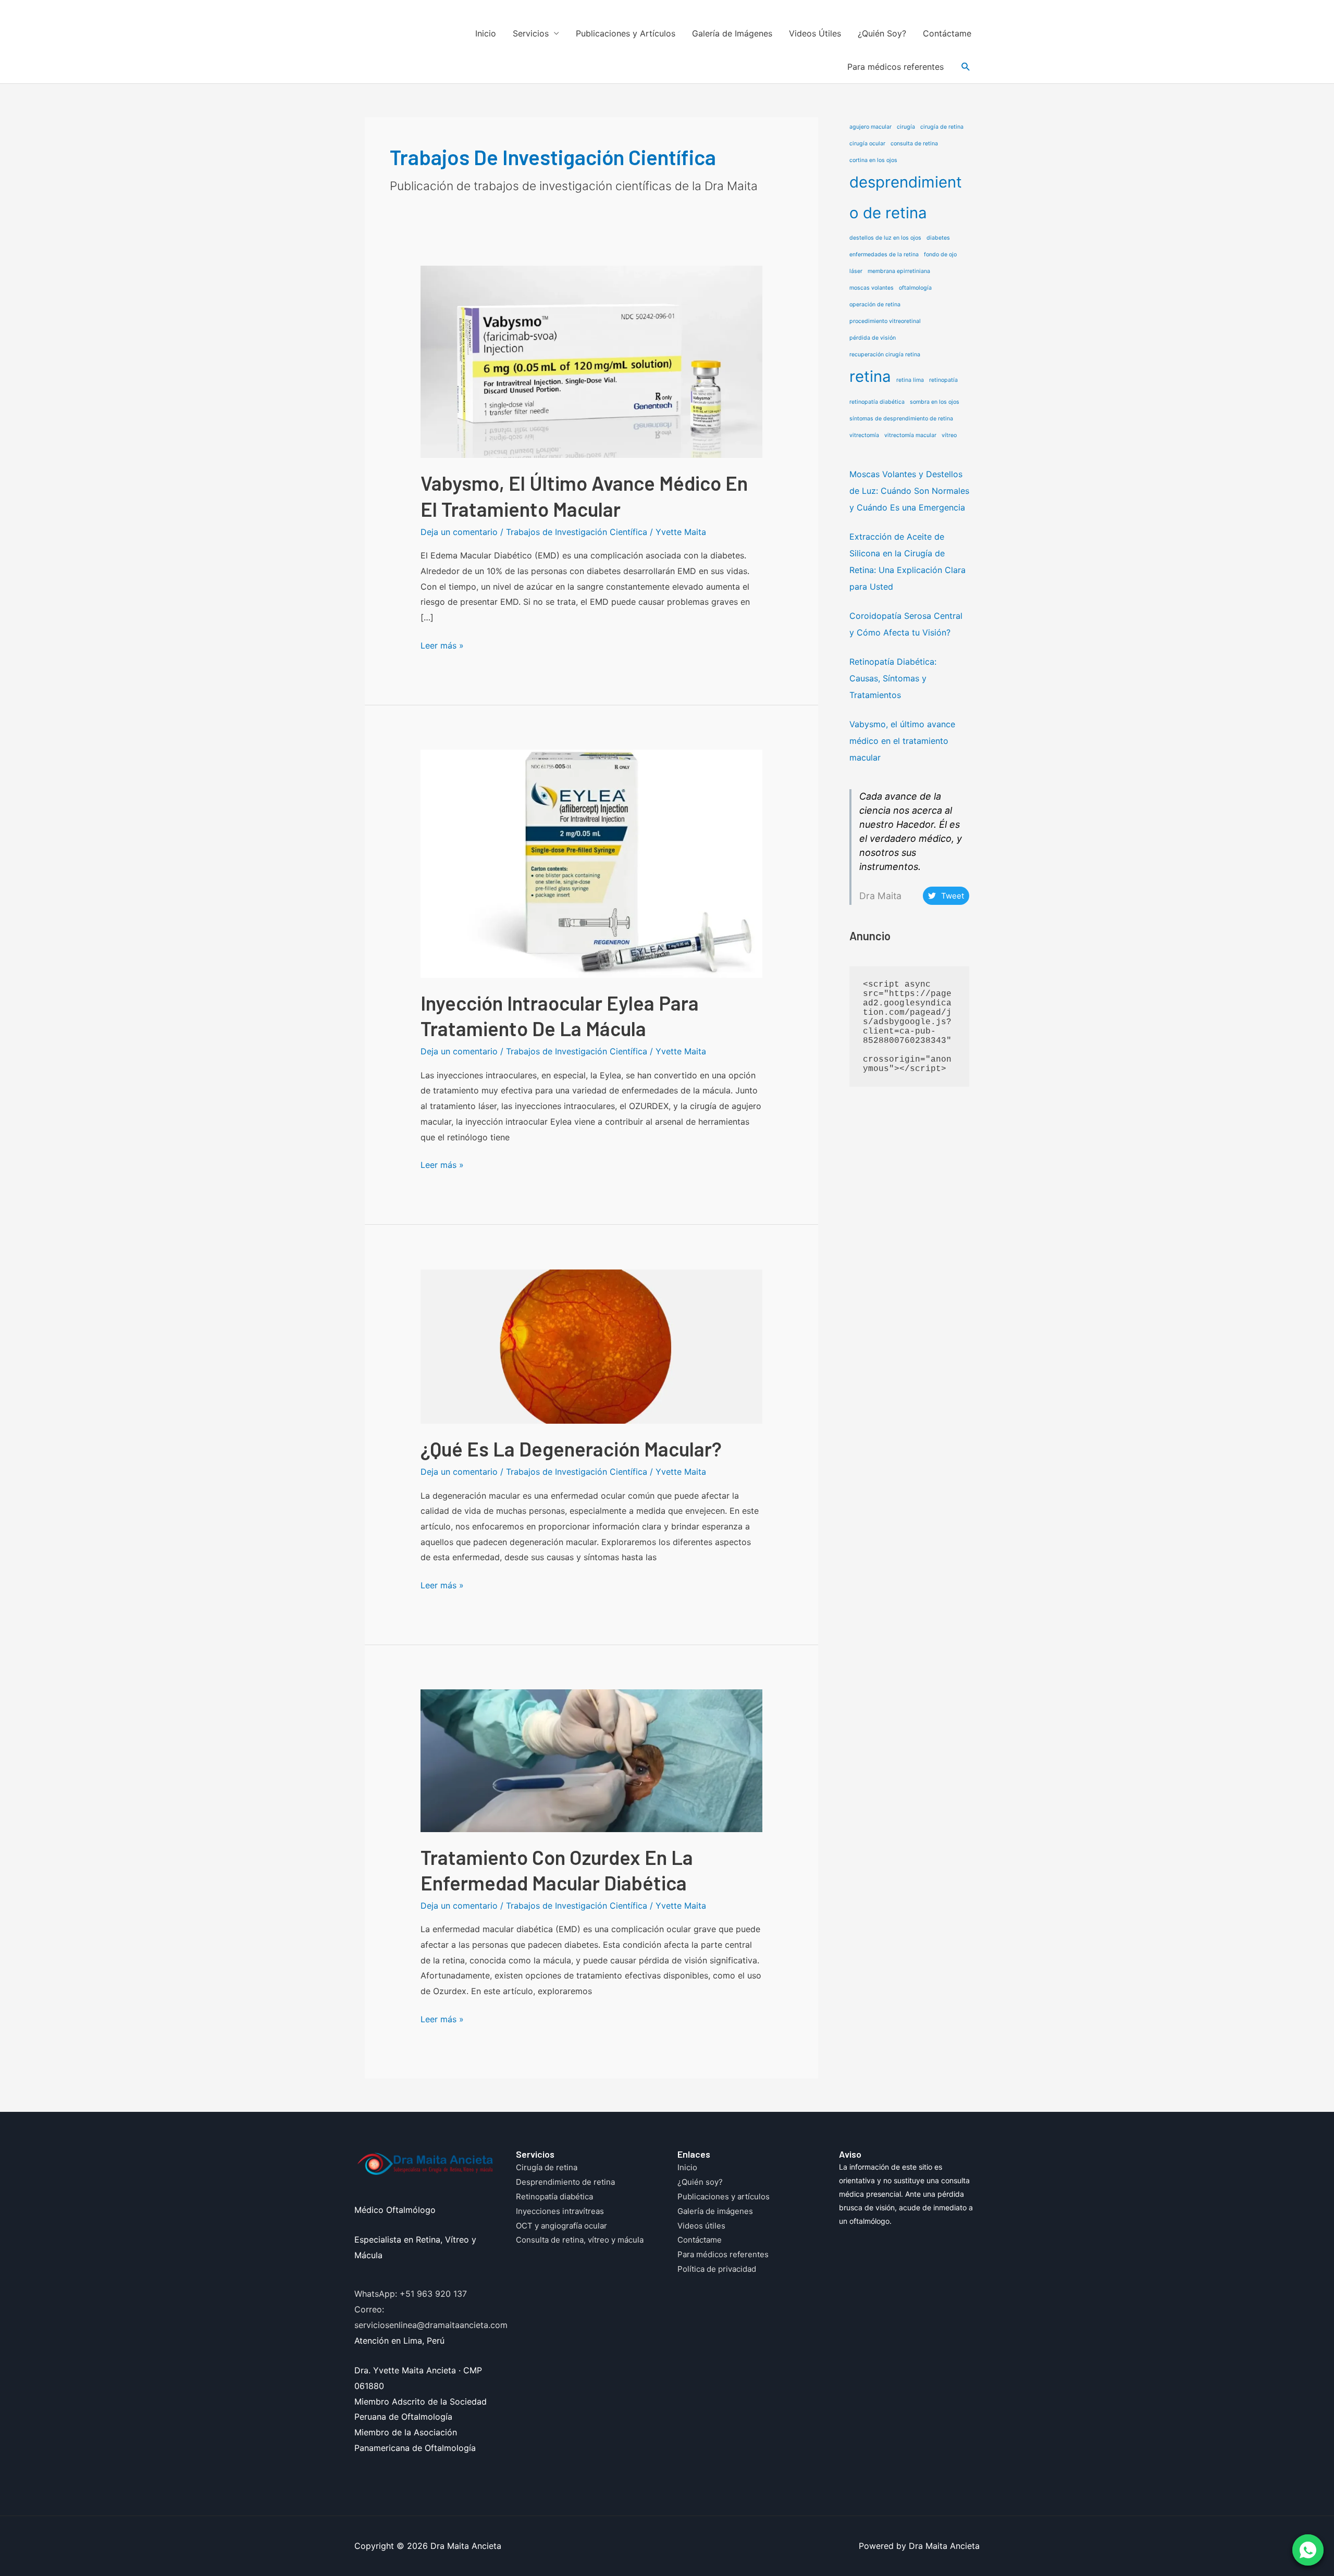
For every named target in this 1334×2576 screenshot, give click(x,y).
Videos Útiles (815, 33)
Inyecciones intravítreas (560, 2211)
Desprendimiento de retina (565, 2182)
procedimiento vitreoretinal (885, 321)
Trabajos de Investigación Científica (577, 532)
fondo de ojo (940, 254)
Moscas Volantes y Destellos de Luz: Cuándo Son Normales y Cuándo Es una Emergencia (909, 491)
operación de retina (875, 304)
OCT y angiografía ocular (561, 2226)
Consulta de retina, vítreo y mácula (580, 2240)
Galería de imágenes (715, 2211)
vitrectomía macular (910, 435)
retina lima (910, 380)
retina (870, 376)
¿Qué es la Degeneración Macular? (571, 1449)
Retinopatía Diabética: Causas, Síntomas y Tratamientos (893, 678)
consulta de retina (914, 144)
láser (856, 271)
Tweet (953, 896)
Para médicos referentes (895, 67)
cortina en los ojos (873, 160)
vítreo (949, 435)
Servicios (531, 33)
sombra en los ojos (935, 402)
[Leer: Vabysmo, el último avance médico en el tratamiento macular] (592, 361)
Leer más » (442, 647)
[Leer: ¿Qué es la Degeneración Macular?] (592, 1346)
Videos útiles (701, 2226)
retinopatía (943, 380)
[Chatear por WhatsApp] (1308, 2550)
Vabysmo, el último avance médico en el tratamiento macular (902, 741)
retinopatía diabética (877, 402)
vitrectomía (864, 435)
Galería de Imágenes (732, 33)
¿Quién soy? (700, 2182)
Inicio (486, 33)
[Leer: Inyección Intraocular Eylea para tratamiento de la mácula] (592, 863)
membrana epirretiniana (899, 271)
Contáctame (947, 33)
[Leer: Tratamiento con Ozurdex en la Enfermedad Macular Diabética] (592, 1760)
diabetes (938, 238)
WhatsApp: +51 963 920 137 (411, 2294)
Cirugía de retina (547, 2167)
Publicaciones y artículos (724, 2197)
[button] (966, 67)
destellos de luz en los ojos (885, 238)
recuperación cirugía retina (885, 354)
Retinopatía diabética (554, 2197)
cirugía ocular (867, 144)
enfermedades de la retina (884, 254)
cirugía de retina (942, 127)
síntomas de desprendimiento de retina (901, 419)
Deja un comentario (459, 532)
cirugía (906, 127)
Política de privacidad (717, 2269)
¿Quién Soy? (882, 33)
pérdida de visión (873, 338)
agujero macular (870, 127)
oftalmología (915, 288)
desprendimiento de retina (906, 197)
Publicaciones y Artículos (626, 33)
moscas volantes (872, 288)
